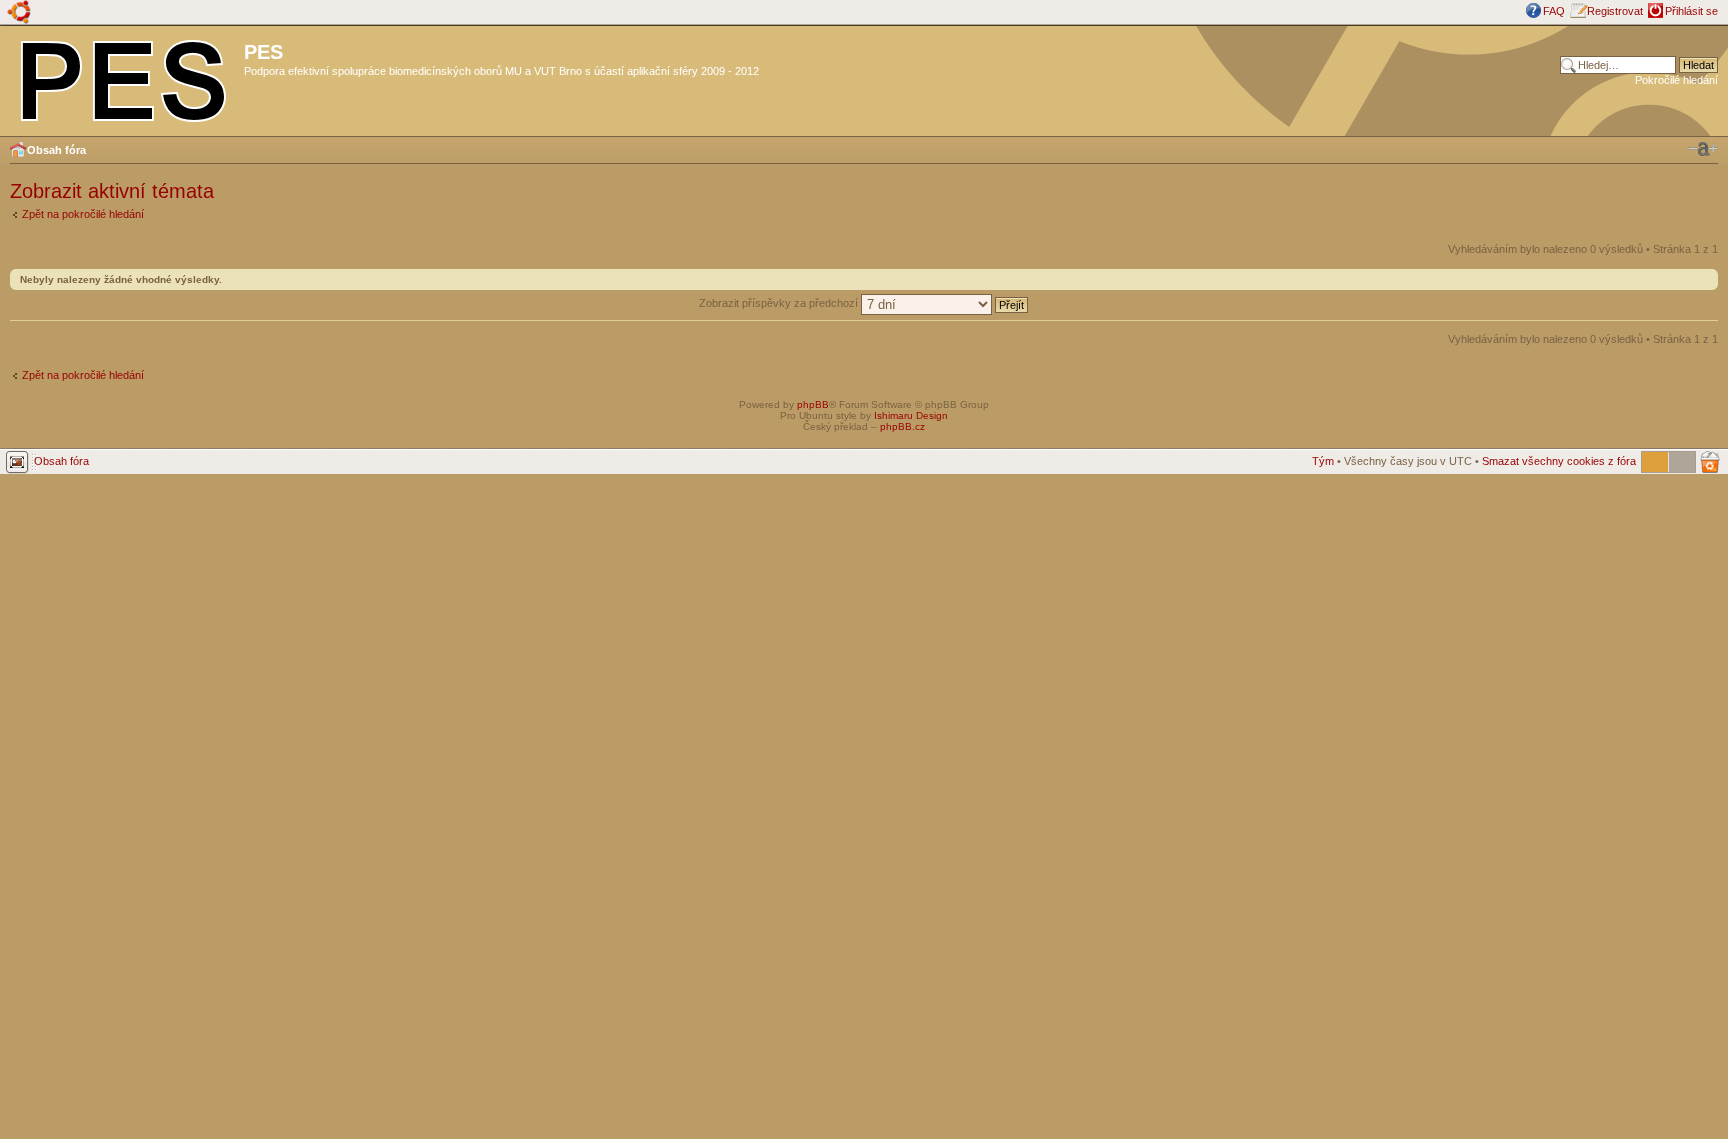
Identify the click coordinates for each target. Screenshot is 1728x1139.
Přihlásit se (1691, 11)
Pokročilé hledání (1676, 80)
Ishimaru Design (911, 415)
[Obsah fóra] (124, 77)
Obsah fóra (56, 150)
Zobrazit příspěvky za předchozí (780, 303)
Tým (1323, 461)
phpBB (813, 404)
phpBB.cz (902, 426)
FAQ (1554, 11)
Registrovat (1615, 11)
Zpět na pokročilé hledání (83, 214)
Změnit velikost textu (1703, 149)
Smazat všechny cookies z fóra (1559, 461)
